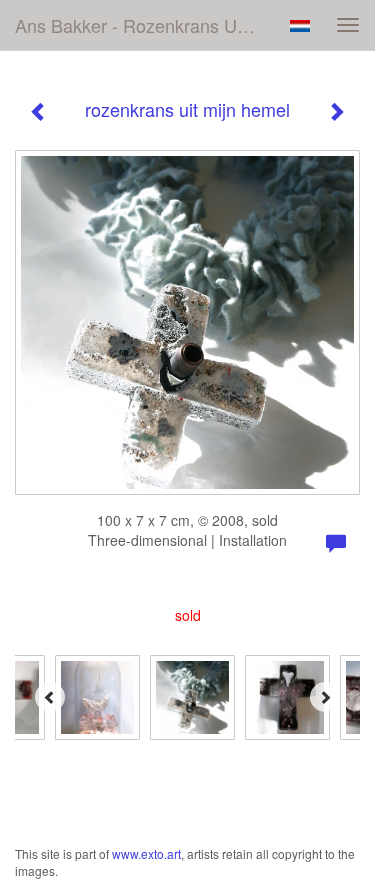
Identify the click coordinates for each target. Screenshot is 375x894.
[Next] (325, 697)
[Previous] (50, 697)
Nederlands (299, 26)
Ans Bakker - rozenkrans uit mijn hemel (143, 25)
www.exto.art (146, 853)
